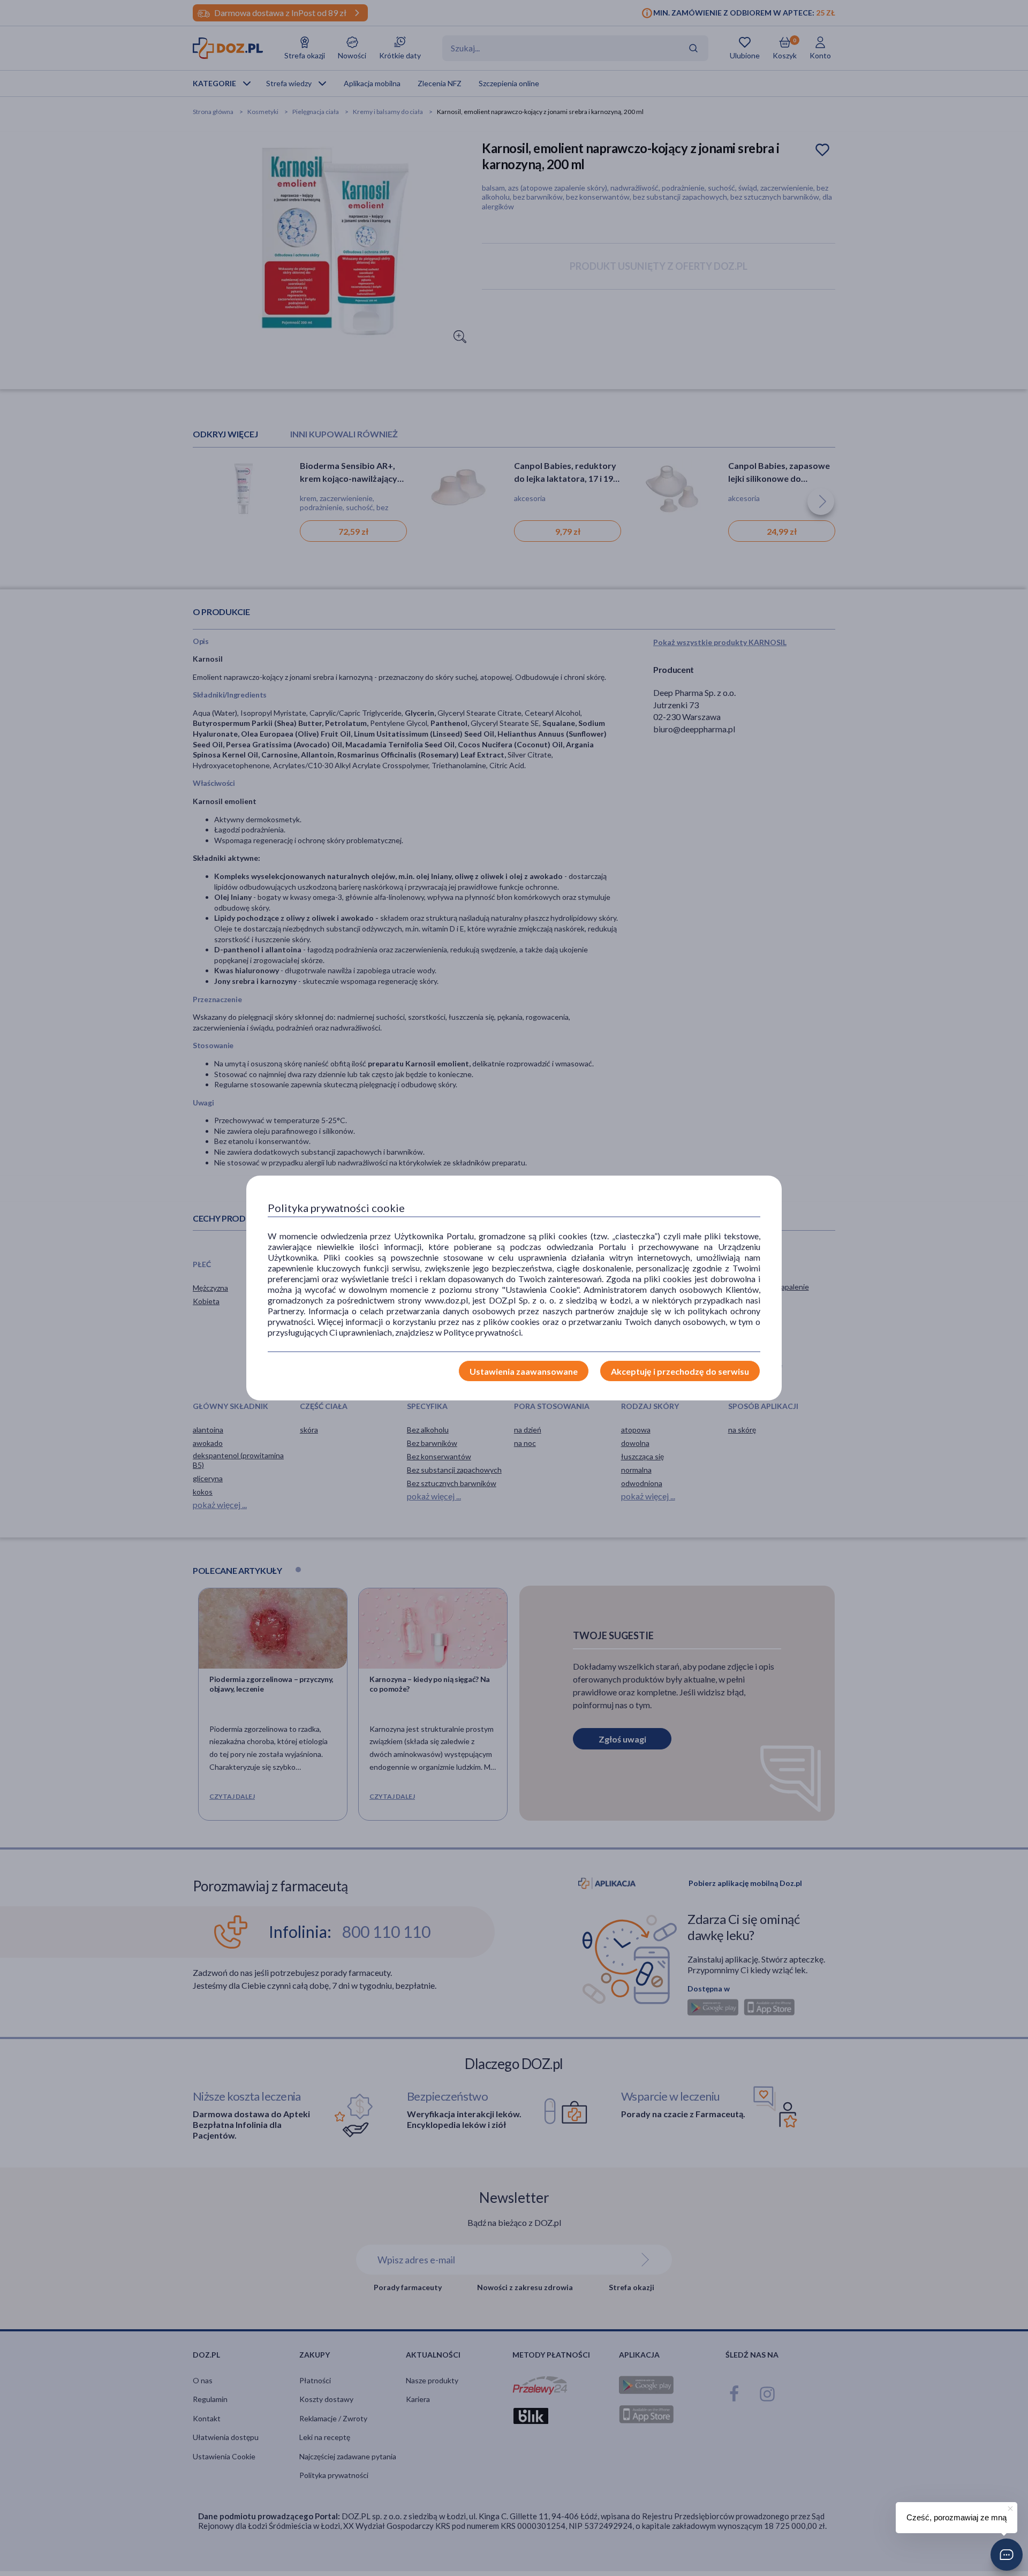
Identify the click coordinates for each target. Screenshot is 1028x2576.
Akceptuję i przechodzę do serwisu (680, 1371)
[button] (1007, 2555)
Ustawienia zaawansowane (524, 1371)
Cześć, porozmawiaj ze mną (957, 2517)
